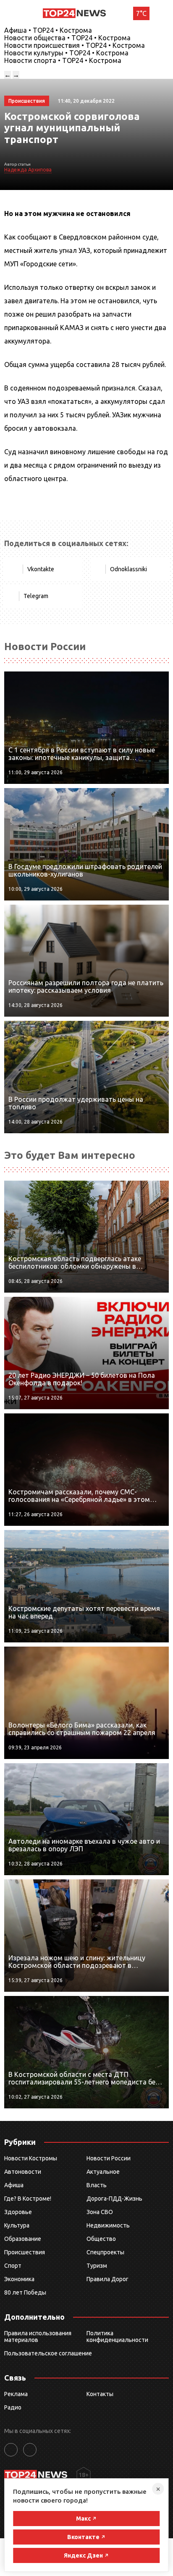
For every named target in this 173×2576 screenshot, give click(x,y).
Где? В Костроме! (28, 2199)
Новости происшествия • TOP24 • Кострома (75, 45)
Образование (23, 2239)
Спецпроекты (105, 2252)
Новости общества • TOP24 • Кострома (67, 38)
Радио (13, 2407)
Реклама (16, 2394)
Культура (17, 2225)
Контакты (100, 2394)
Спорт (13, 2266)
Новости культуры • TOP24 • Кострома (66, 53)
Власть (97, 2185)
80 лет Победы (25, 2292)
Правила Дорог (107, 2279)
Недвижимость (108, 2225)
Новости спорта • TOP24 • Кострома (63, 60)
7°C (141, 13)
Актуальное (103, 2172)
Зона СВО (100, 2212)
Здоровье (18, 2212)
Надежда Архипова (28, 170)
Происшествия (25, 2252)
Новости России (109, 2158)
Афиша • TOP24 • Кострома (48, 30)
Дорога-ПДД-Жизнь (114, 2199)
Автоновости (23, 2172)
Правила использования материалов (38, 2337)
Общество (101, 2239)
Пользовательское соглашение (48, 2353)
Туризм (97, 2266)
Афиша (14, 2185)
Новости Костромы (31, 2158)
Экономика (19, 2279)
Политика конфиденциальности (117, 2337)
